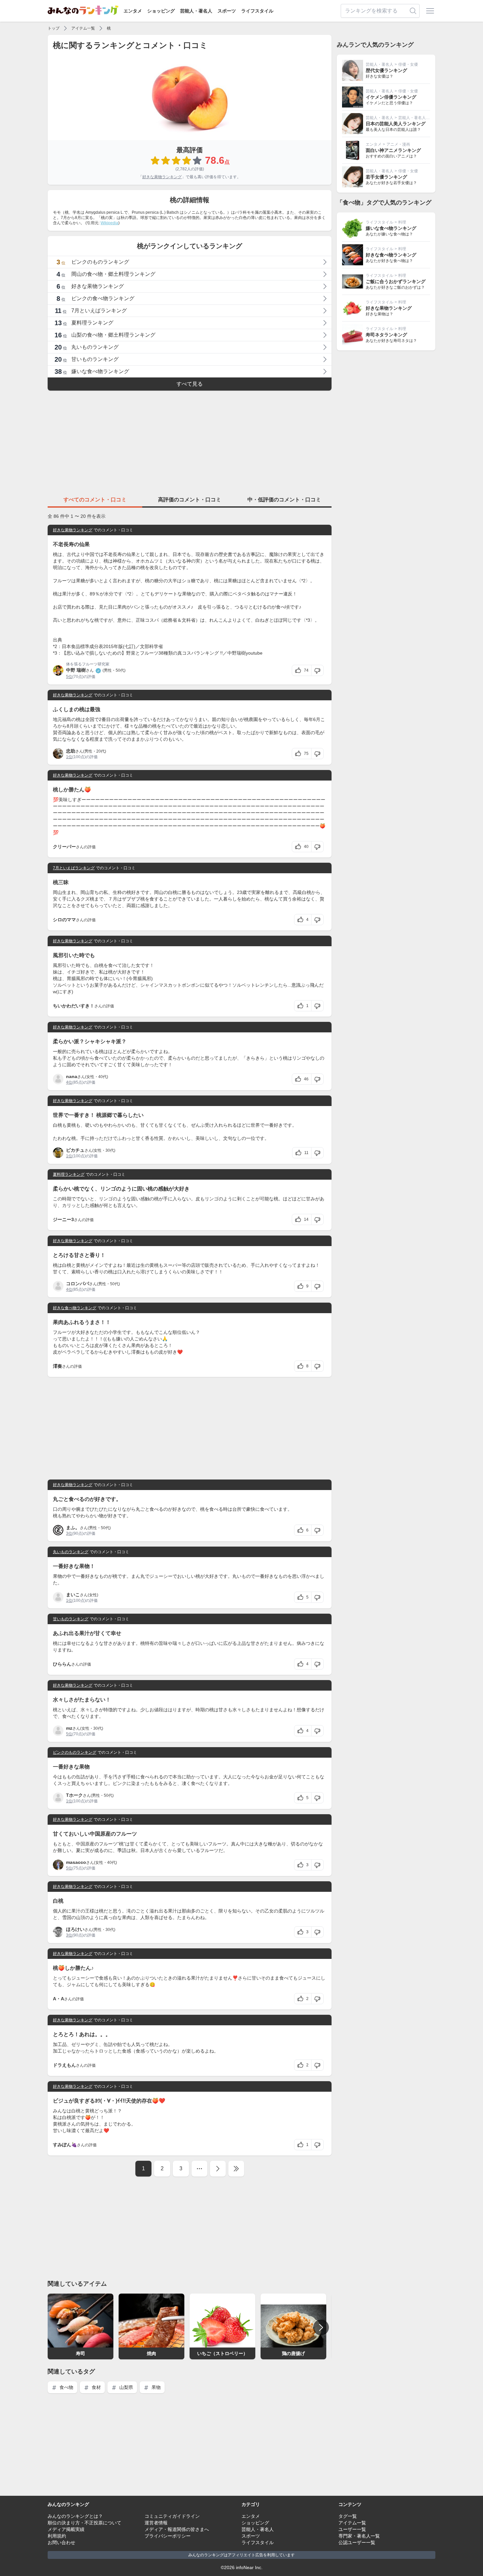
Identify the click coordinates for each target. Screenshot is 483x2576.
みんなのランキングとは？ (75, 2516)
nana (72, 1076)
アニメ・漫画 (398, 144)
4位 (69, 1082)
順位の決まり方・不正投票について (84, 2523)
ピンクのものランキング (75, 1752)
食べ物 (66, 2387)
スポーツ (227, 11)
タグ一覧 (348, 2516)
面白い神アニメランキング (393, 150)
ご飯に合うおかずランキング (396, 281)
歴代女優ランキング (386, 70)
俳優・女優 (408, 64)
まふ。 (73, 1528)
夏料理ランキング (69, 1174)
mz (69, 1728)
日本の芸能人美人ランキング (396, 124)
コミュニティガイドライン (172, 2516)
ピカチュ (75, 1150)
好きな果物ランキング (162, 177)
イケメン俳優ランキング (391, 97)
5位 (69, 677)
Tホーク (74, 1795)
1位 (69, 757)
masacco (76, 1862)
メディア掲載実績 (66, 2529)
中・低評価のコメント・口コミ (284, 500)
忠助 (71, 751)
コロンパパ (78, 1284)
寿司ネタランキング (386, 335)
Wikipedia (109, 223)
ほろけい (75, 1929)
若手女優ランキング (386, 177)
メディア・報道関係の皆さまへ (177, 2529)
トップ (54, 28)
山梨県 (126, 2387)
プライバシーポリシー (168, 2536)
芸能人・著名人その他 (418, 118)
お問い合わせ (61, 2542)
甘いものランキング (71, 1619)
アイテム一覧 (83, 28)
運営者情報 (156, 2523)
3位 (69, 1533)
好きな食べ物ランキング (75, 1308)
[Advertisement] (190, 442)
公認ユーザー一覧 (357, 2542)
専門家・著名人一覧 (359, 2536)
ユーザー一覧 (352, 2529)
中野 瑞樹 (76, 670)
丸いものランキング (71, 1552)
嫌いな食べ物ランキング (391, 228)
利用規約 (57, 2536)
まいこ (73, 1595)
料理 (402, 222)
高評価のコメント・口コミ (190, 500)
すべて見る (190, 384)
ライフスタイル (257, 11)
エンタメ (133, 11)
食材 (96, 2387)
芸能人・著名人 (196, 11)
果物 (155, 2387)
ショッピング (161, 11)
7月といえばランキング (74, 868)
